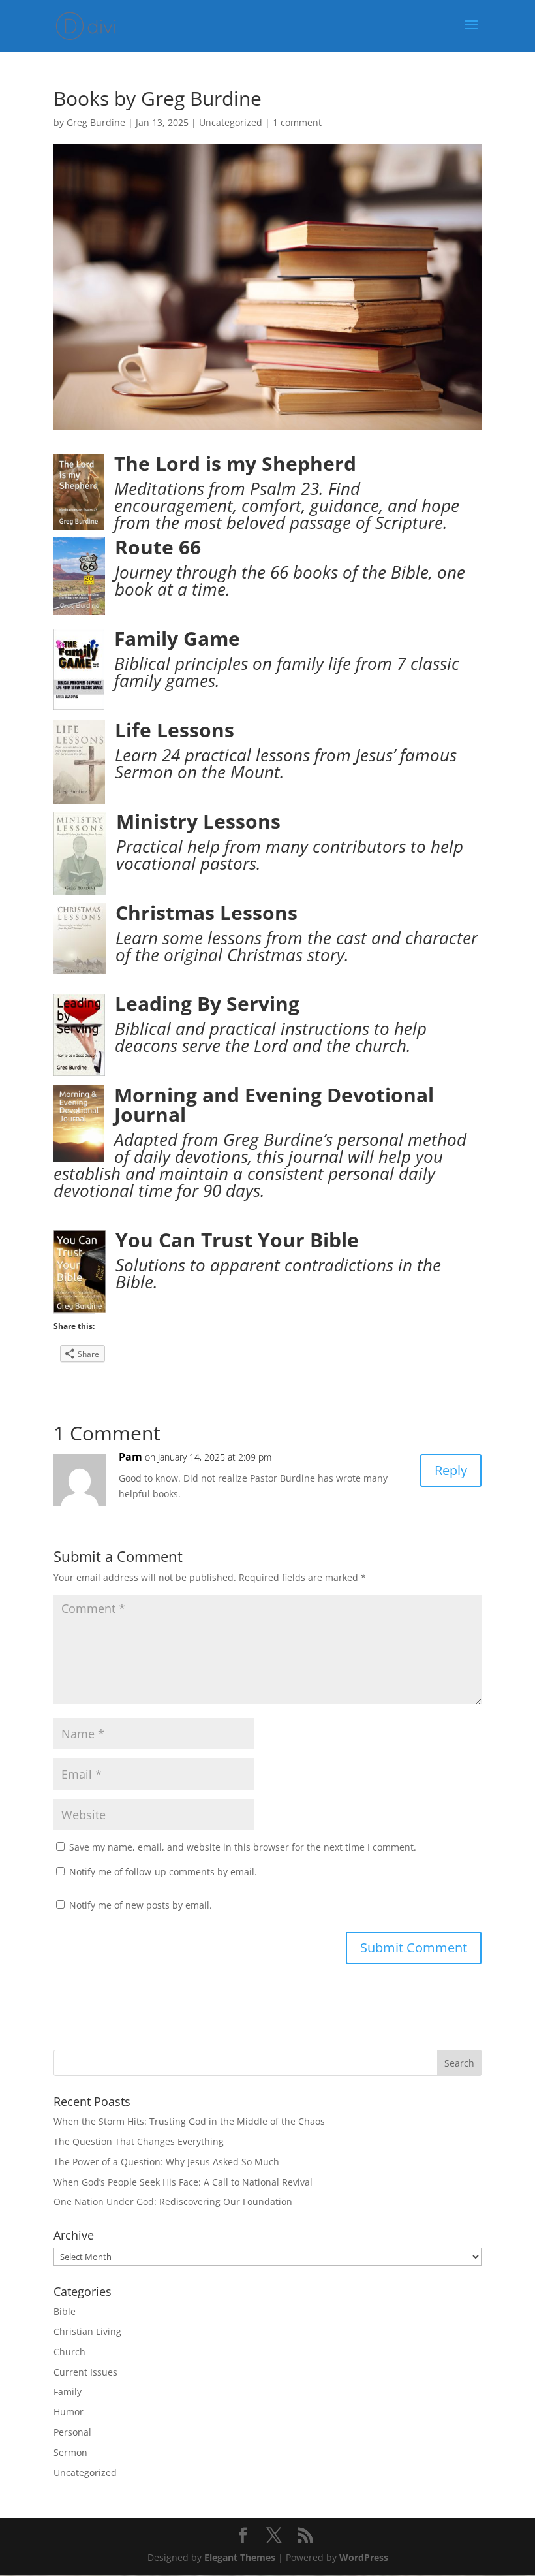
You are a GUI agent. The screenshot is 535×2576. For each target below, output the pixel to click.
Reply (451, 1470)
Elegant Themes (240, 2557)
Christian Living (87, 2331)
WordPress (364, 2557)
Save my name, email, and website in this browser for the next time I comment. (243, 1847)
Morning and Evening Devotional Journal (274, 1105)
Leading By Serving (207, 1003)
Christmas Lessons (206, 913)
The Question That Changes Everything (139, 2141)
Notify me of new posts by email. (141, 1905)
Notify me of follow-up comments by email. (163, 1872)
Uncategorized (231, 122)
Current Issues (85, 2372)
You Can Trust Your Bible (237, 1240)
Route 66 (158, 547)
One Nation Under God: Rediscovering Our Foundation (173, 2202)
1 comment (297, 122)
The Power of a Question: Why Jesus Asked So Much (166, 2162)
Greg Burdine (96, 122)
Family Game (177, 638)
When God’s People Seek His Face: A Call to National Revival (183, 2182)
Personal (72, 2432)
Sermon (70, 2452)
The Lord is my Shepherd (235, 463)
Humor (69, 2412)
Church (69, 2352)
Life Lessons (175, 730)
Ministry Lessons (198, 821)
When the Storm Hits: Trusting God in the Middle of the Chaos (189, 2121)
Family (68, 2392)
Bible (65, 2311)
